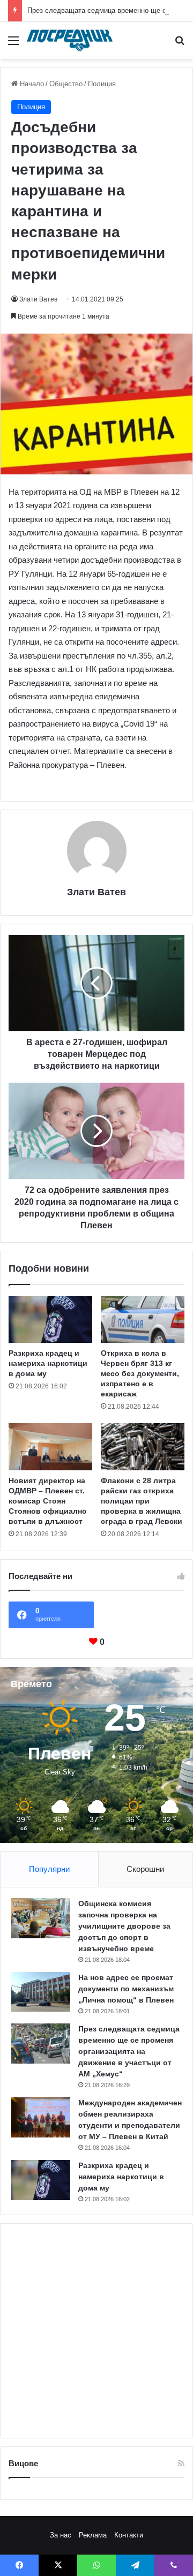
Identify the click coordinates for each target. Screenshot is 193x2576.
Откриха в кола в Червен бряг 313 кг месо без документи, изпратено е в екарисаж (140, 1373)
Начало (31, 84)
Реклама (93, 2535)
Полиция (102, 84)
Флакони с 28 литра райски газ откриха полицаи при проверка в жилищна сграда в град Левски (142, 1501)
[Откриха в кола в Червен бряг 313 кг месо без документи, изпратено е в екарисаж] (143, 1319)
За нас (61, 2535)
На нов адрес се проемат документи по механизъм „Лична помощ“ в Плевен (126, 1989)
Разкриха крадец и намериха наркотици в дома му (48, 1363)
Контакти (129, 2535)
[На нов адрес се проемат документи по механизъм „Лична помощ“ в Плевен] (41, 1992)
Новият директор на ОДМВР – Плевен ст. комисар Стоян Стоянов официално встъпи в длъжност (48, 1501)
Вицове (23, 2463)
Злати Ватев (38, 299)
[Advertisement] (96, 2331)
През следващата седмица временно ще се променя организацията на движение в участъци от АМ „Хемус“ (129, 2051)
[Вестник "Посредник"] (70, 40)
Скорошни (145, 1869)
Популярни (49, 1869)
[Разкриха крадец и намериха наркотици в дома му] (50, 1319)
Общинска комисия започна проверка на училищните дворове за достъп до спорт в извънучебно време (124, 1926)
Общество (66, 84)
